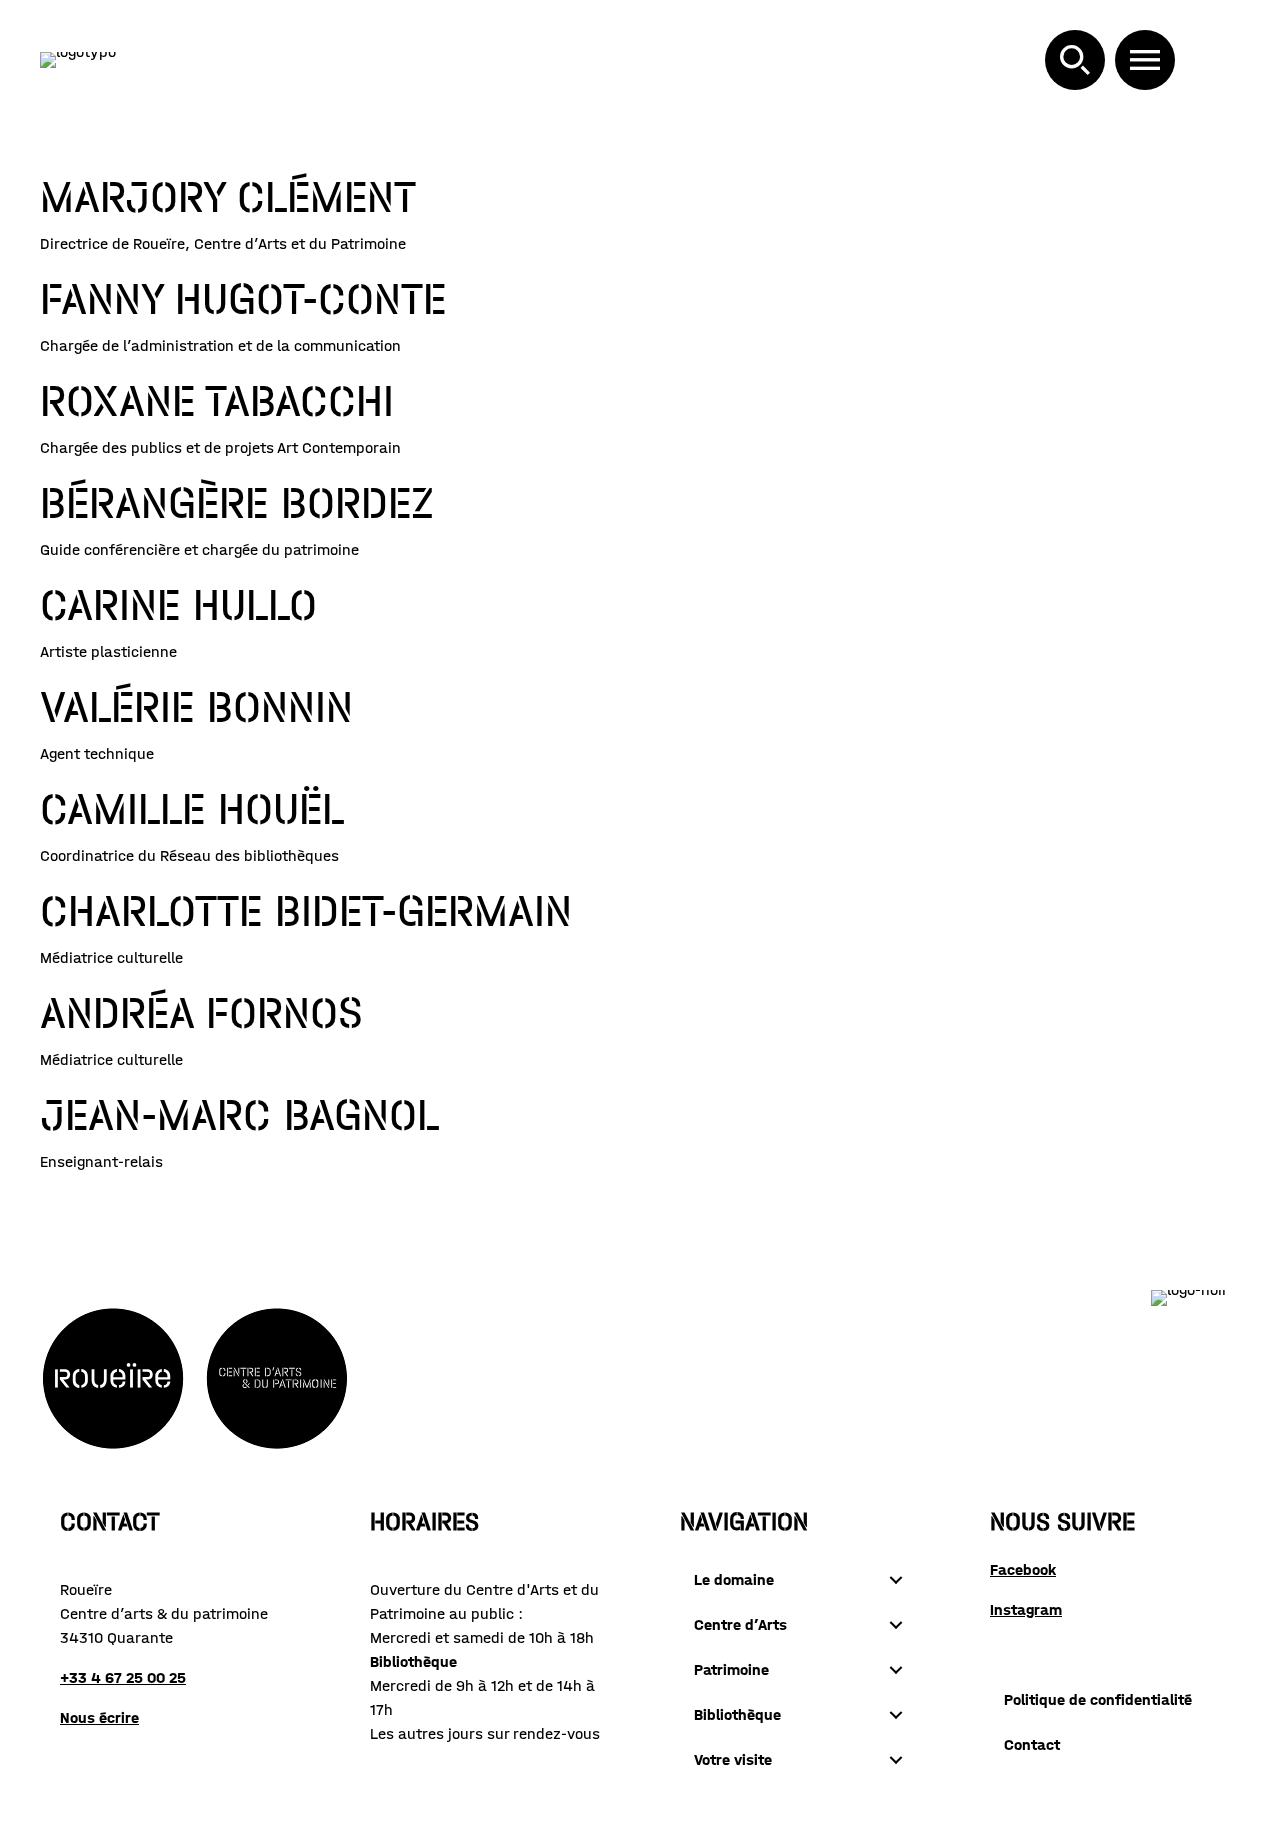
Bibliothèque (737, 1714)
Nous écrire (99, 1717)
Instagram (1026, 1609)
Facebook (1023, 1569)
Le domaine (734, 1579)
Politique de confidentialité (1098, 1699)
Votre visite (733, 1759)
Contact (1032, 1744)
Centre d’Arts (740, 1624)
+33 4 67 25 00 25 (123, 1677)
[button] (1075, 60)
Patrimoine (731, 1669)
